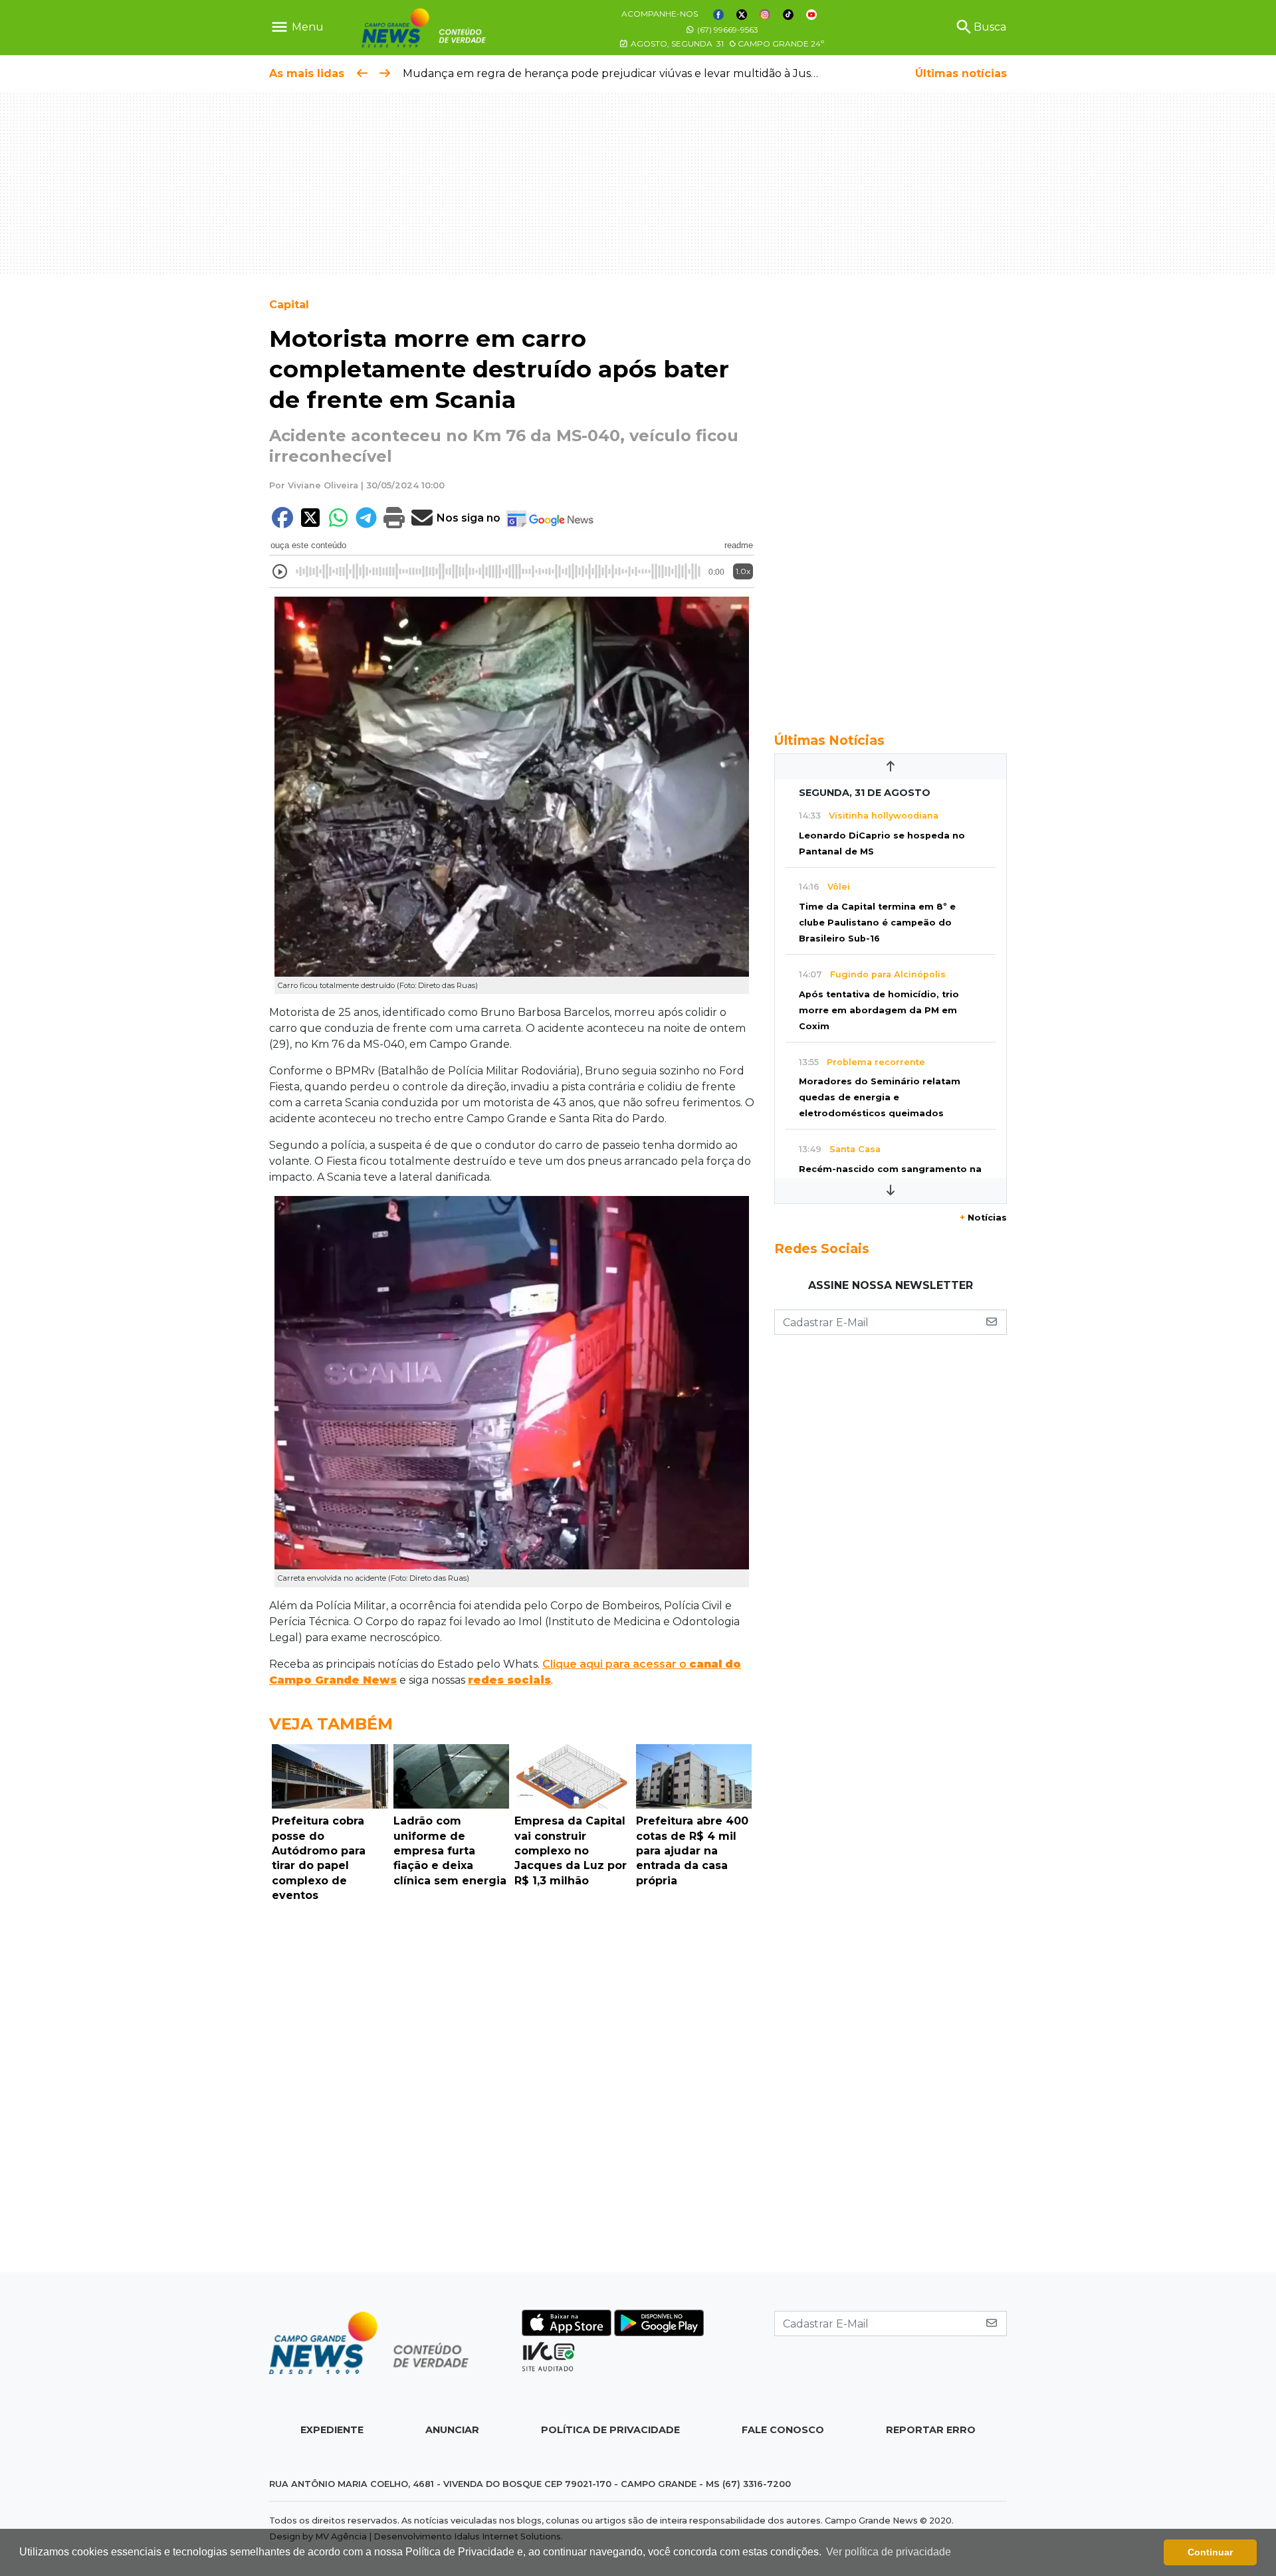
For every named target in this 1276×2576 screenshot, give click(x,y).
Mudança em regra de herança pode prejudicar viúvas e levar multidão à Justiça (616, 73)
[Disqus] (512, 2091)
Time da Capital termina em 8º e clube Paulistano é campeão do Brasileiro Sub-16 (877, 923)
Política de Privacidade (610, 2430)
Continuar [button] (1210, 2552)
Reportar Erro (931, 2430)
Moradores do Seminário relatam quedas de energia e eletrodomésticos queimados (880, 1097)
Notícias (983, 1218)
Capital (289, 305)
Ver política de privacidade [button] (889, 2552)
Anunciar (452, 2430)
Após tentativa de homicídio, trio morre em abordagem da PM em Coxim (879, 1010)
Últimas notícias (961, 73)
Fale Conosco (783, 2430)
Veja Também (331, 1724)
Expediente (332, 2430)
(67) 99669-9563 (727, 30)
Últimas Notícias (829, 740)
